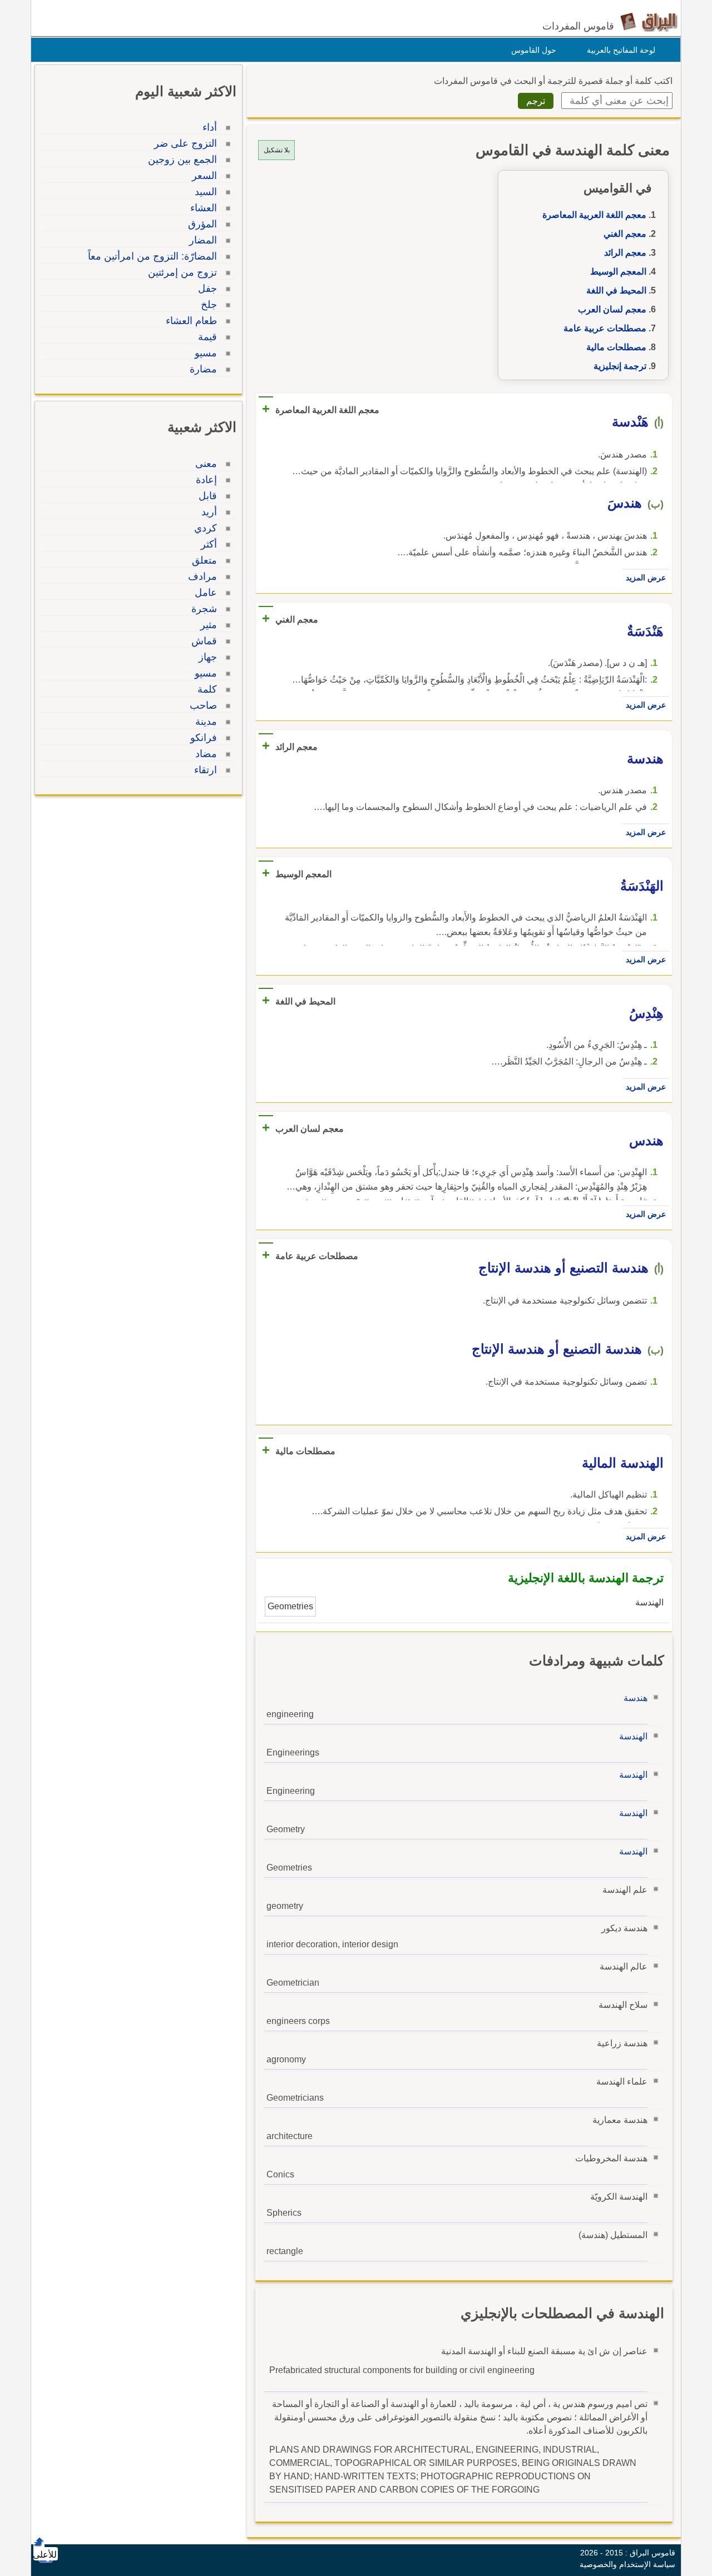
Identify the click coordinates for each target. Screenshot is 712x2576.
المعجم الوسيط (618, 272)
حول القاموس (534, 50)
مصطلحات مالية (616, 347)
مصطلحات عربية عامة (605, 328)
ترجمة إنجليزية (620, 366)
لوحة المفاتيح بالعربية (621, 50)
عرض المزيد (646, 578)
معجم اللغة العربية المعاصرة (594, 215)
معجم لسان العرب (612, 309)
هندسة (636, 1698)
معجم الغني (625, 234)
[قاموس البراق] (649, 21)
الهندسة (633, 1736)
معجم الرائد (625, 253)
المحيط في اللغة (616, 290)
